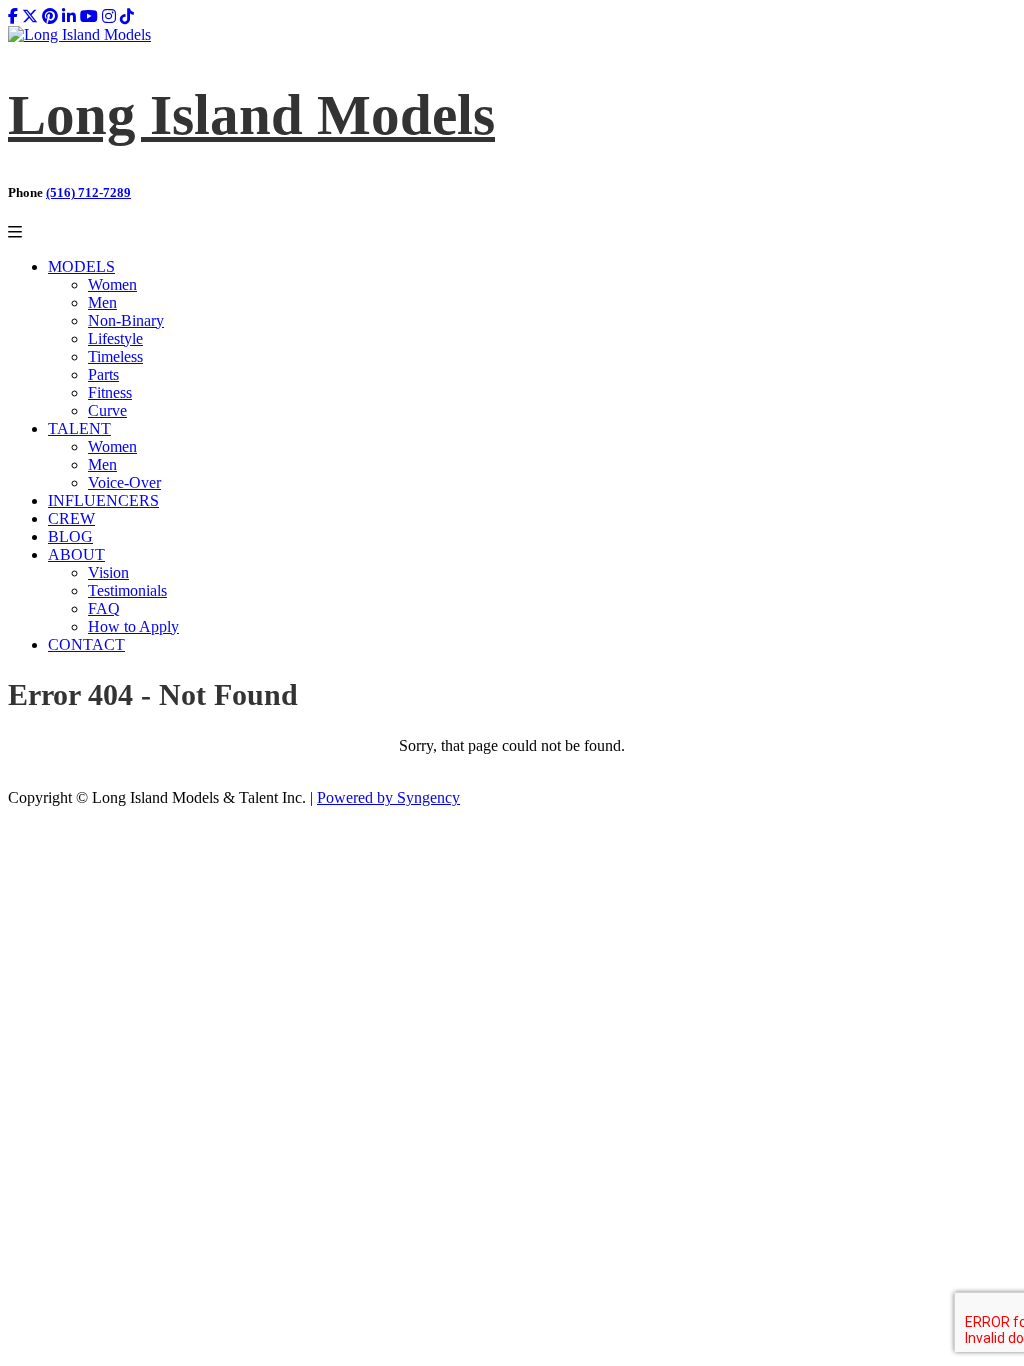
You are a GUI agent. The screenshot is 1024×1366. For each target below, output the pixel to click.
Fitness (110, 392)
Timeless (115, 356)
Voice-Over (124, 482)
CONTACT (86, 644)
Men (102, 302)
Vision (108, 572)
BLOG (70, 536)
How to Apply (133, 626)
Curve (107, 410)
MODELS (81, 266)
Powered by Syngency (388, 797)
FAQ (104, 608)
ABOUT (76, 554)
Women (112, 284)
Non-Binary (126, 320)
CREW (71, 518)
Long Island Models (251, 114)
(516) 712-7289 (88, 192)
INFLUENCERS (103, 500)
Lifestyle (115, 338)
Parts (103, 374)
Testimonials (127, 590)
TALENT (79, 428)
